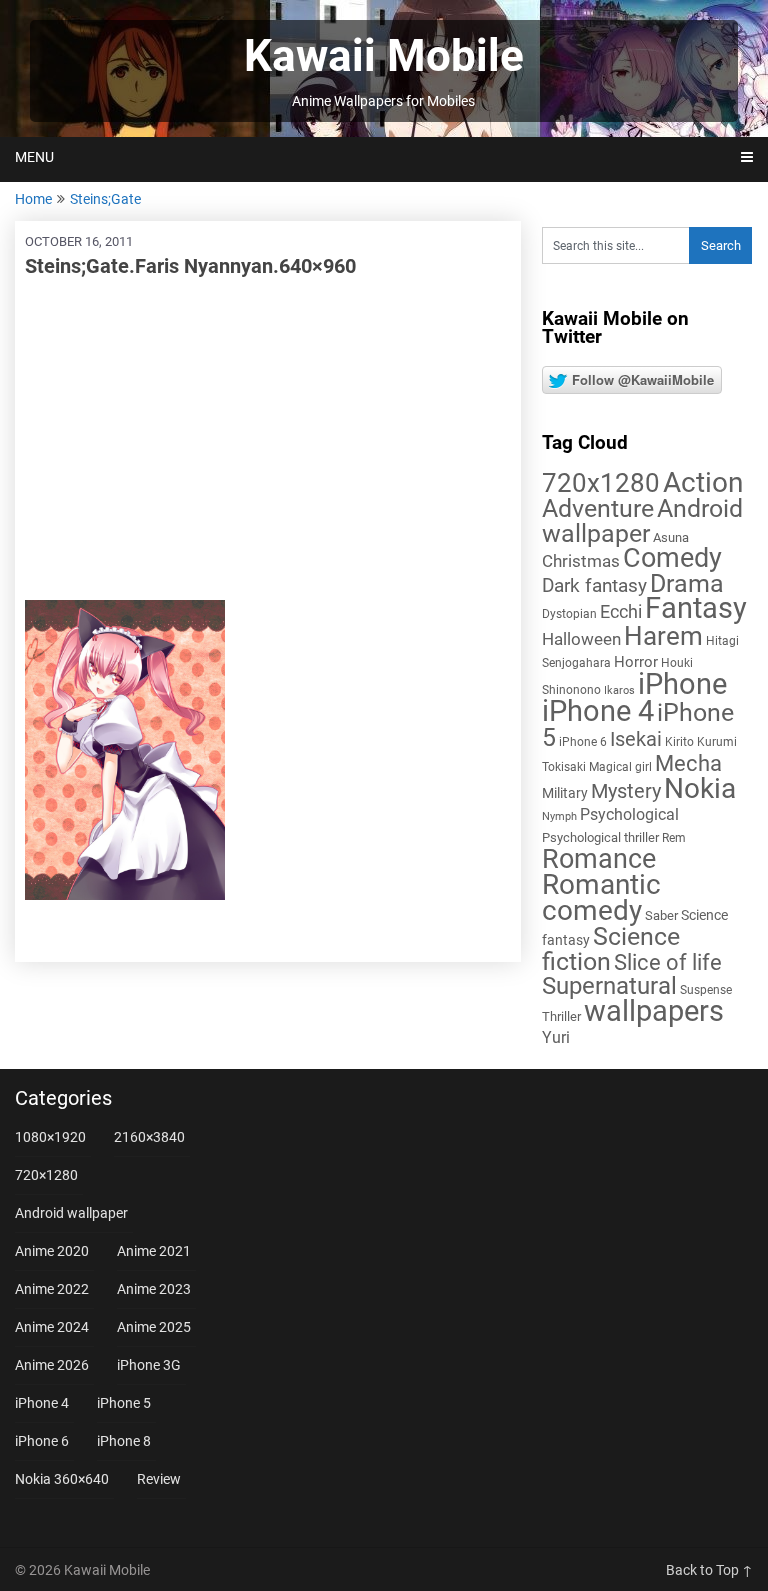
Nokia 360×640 (62, 1479)
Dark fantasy (594, 586)
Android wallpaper (642, 521)
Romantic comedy (601, 897)
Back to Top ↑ (709, 1570)
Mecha (688, 763)
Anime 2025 (154, 1327)
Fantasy (696, 608)
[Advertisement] (268, 440)
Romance (599, 859)
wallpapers (654, 1011)
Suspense (706, 990)
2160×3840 (149, 1137)
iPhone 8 (124, 1441)
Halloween (581, 639)
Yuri (556, 1037)
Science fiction (611, 949)
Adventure (598, 508)
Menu (34, 157)
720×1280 (46, 1175)
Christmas (581, 561)
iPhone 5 (124, 1403)
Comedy (672, 558)
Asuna (671, 537)
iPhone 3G (149, 1365)
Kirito (679, 742)
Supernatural (609, 986)
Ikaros (619, 690)
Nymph (559, 816)
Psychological (629, 814)
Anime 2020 (52, 1251)
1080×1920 (50, 1137)
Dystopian (569, 614)
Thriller (561, 1016)
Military (565, 793)
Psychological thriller (600, 837)
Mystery (626, 791)
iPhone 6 (583, 742)
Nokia (700, 788)
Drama (687, 583)
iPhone (682, 684)
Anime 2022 (52, 1289)
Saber (661, 915)
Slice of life (668, 962)
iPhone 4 (598, 711)
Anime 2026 (52, 1365)
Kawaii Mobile (384, 56)
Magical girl (620, 767)
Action (703, 482)
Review (159, 1479)
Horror (636, 662)
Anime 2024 (52, 1327)
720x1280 (601, 483)
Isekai (636, 739)
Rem (674, 838)
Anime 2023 (154, 1289)
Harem (663, 635)
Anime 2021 (154, 1251)
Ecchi (621, 611)
